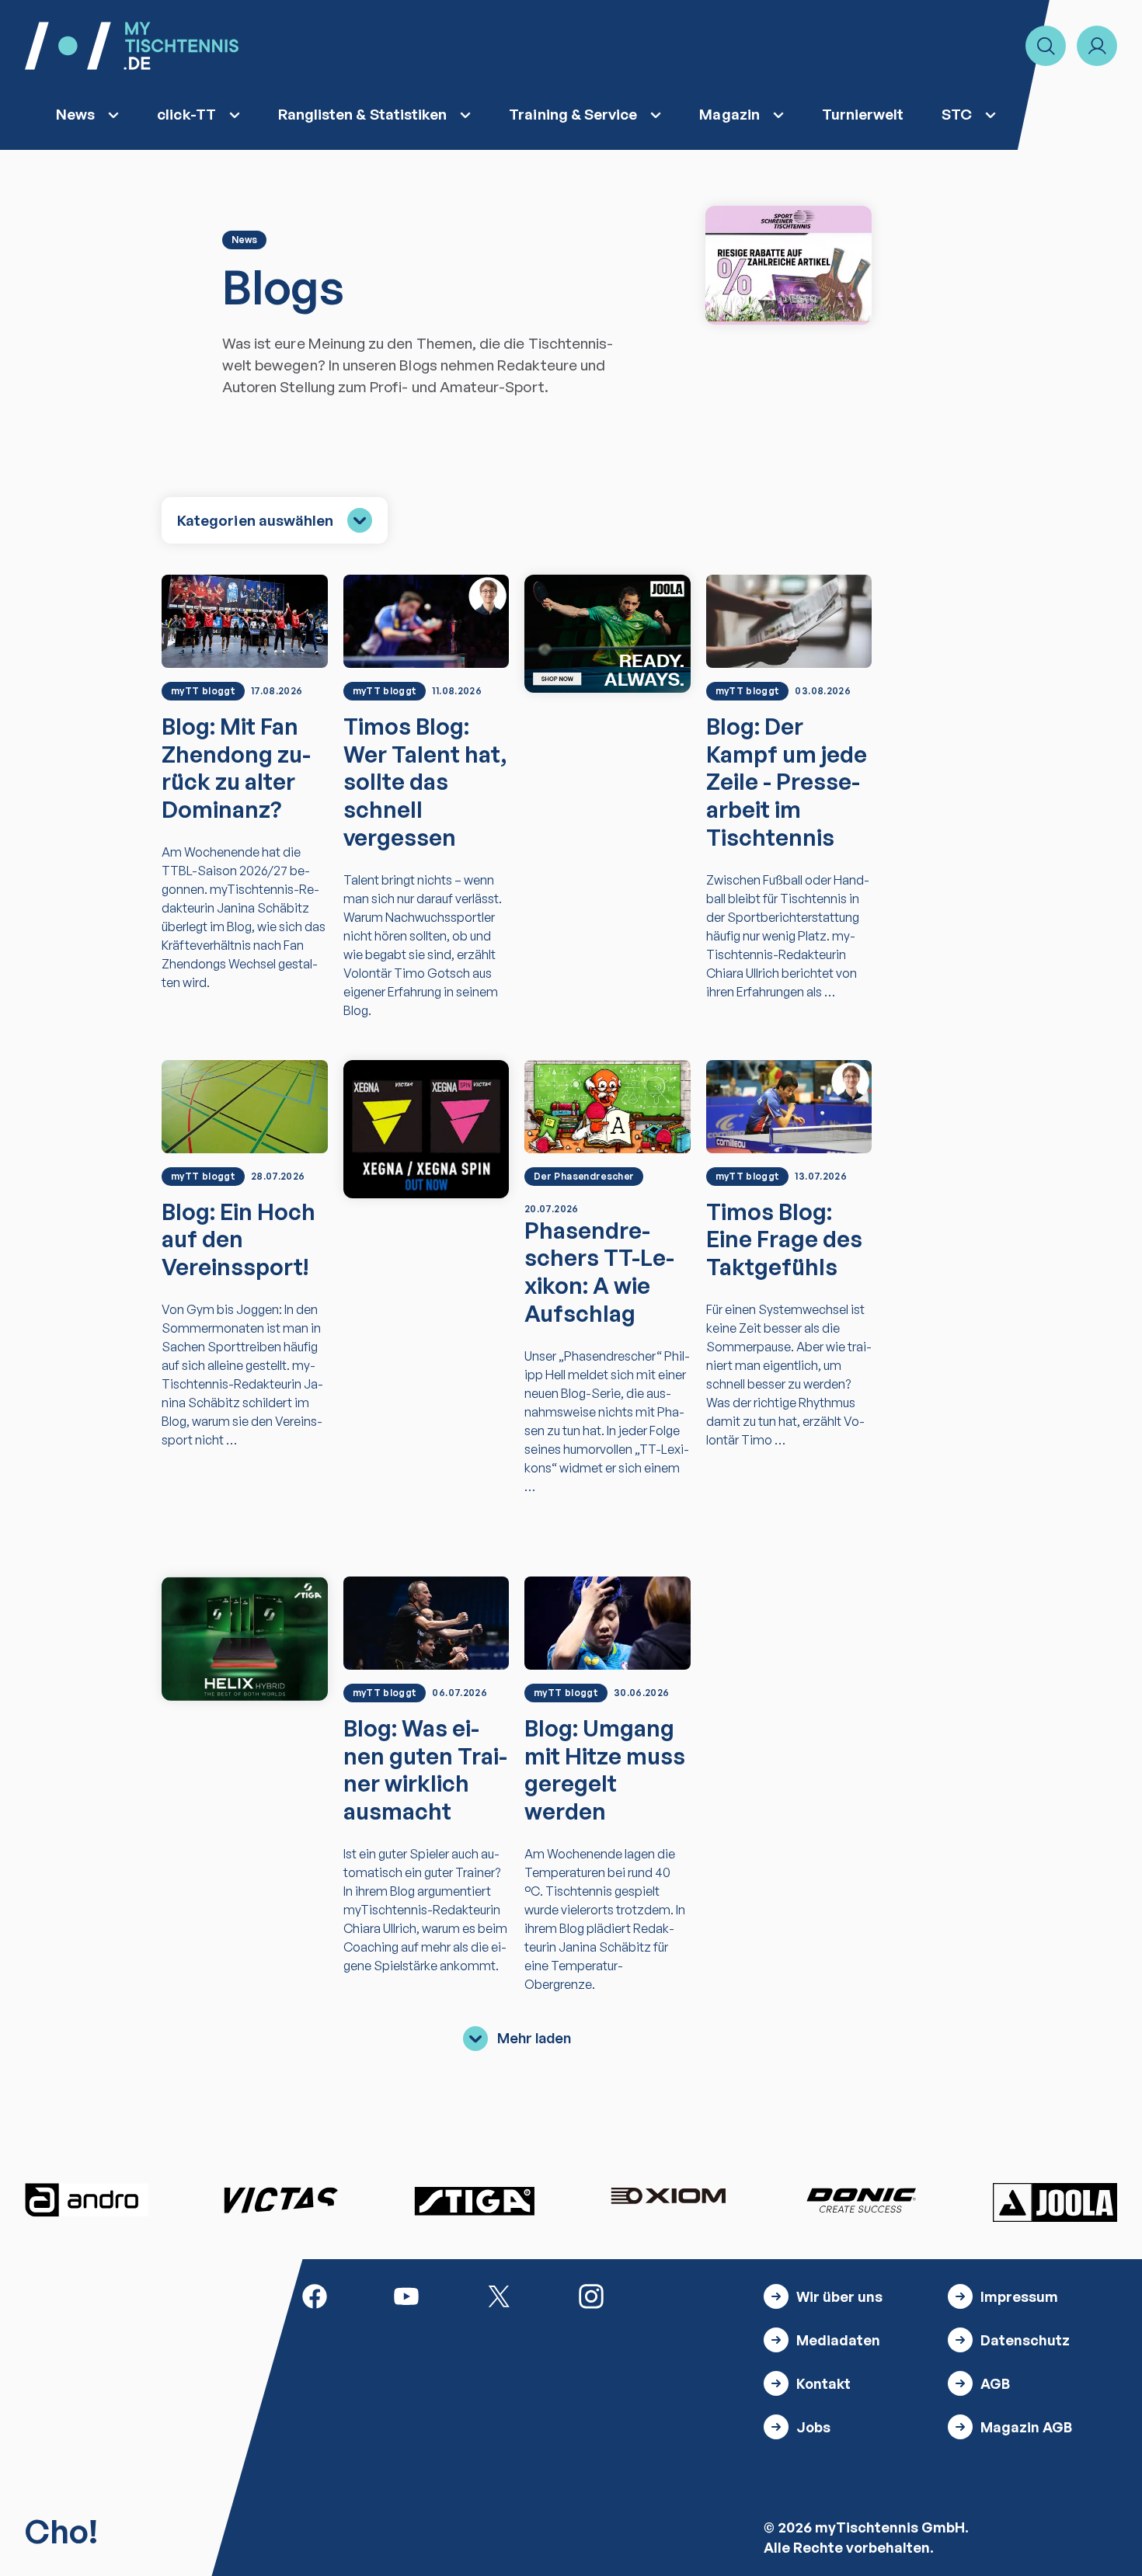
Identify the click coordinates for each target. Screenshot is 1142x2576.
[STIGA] (245, 1639)
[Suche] (1046, 46)
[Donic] (862, 2200)
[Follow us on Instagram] (591, 2295)
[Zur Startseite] (132, 46)
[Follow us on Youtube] (406, 2295)
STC (957, 114)
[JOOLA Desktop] (608, 634)
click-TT (186, 114)
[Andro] (87, 2200)
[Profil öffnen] (1097, 46)
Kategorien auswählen (255, 520)
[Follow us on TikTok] (684, 2295)
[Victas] (280, 2200)
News (75, 114)
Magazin (729, 114)
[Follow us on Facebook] (315, 2295)
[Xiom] (668, 2198)
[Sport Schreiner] (789, 265)
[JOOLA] (1055, 2202)
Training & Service (573, 114)
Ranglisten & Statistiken (363, 114)
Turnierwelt (863, 114)
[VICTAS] (427, 1129)
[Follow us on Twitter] (499, 2295)
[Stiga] (474, 2200)
